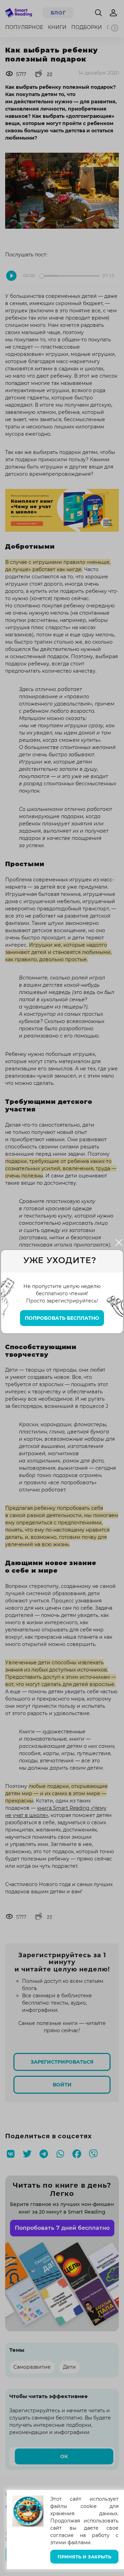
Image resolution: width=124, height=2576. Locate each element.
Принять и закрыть (84, 2557)
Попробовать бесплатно (62, 1318)
